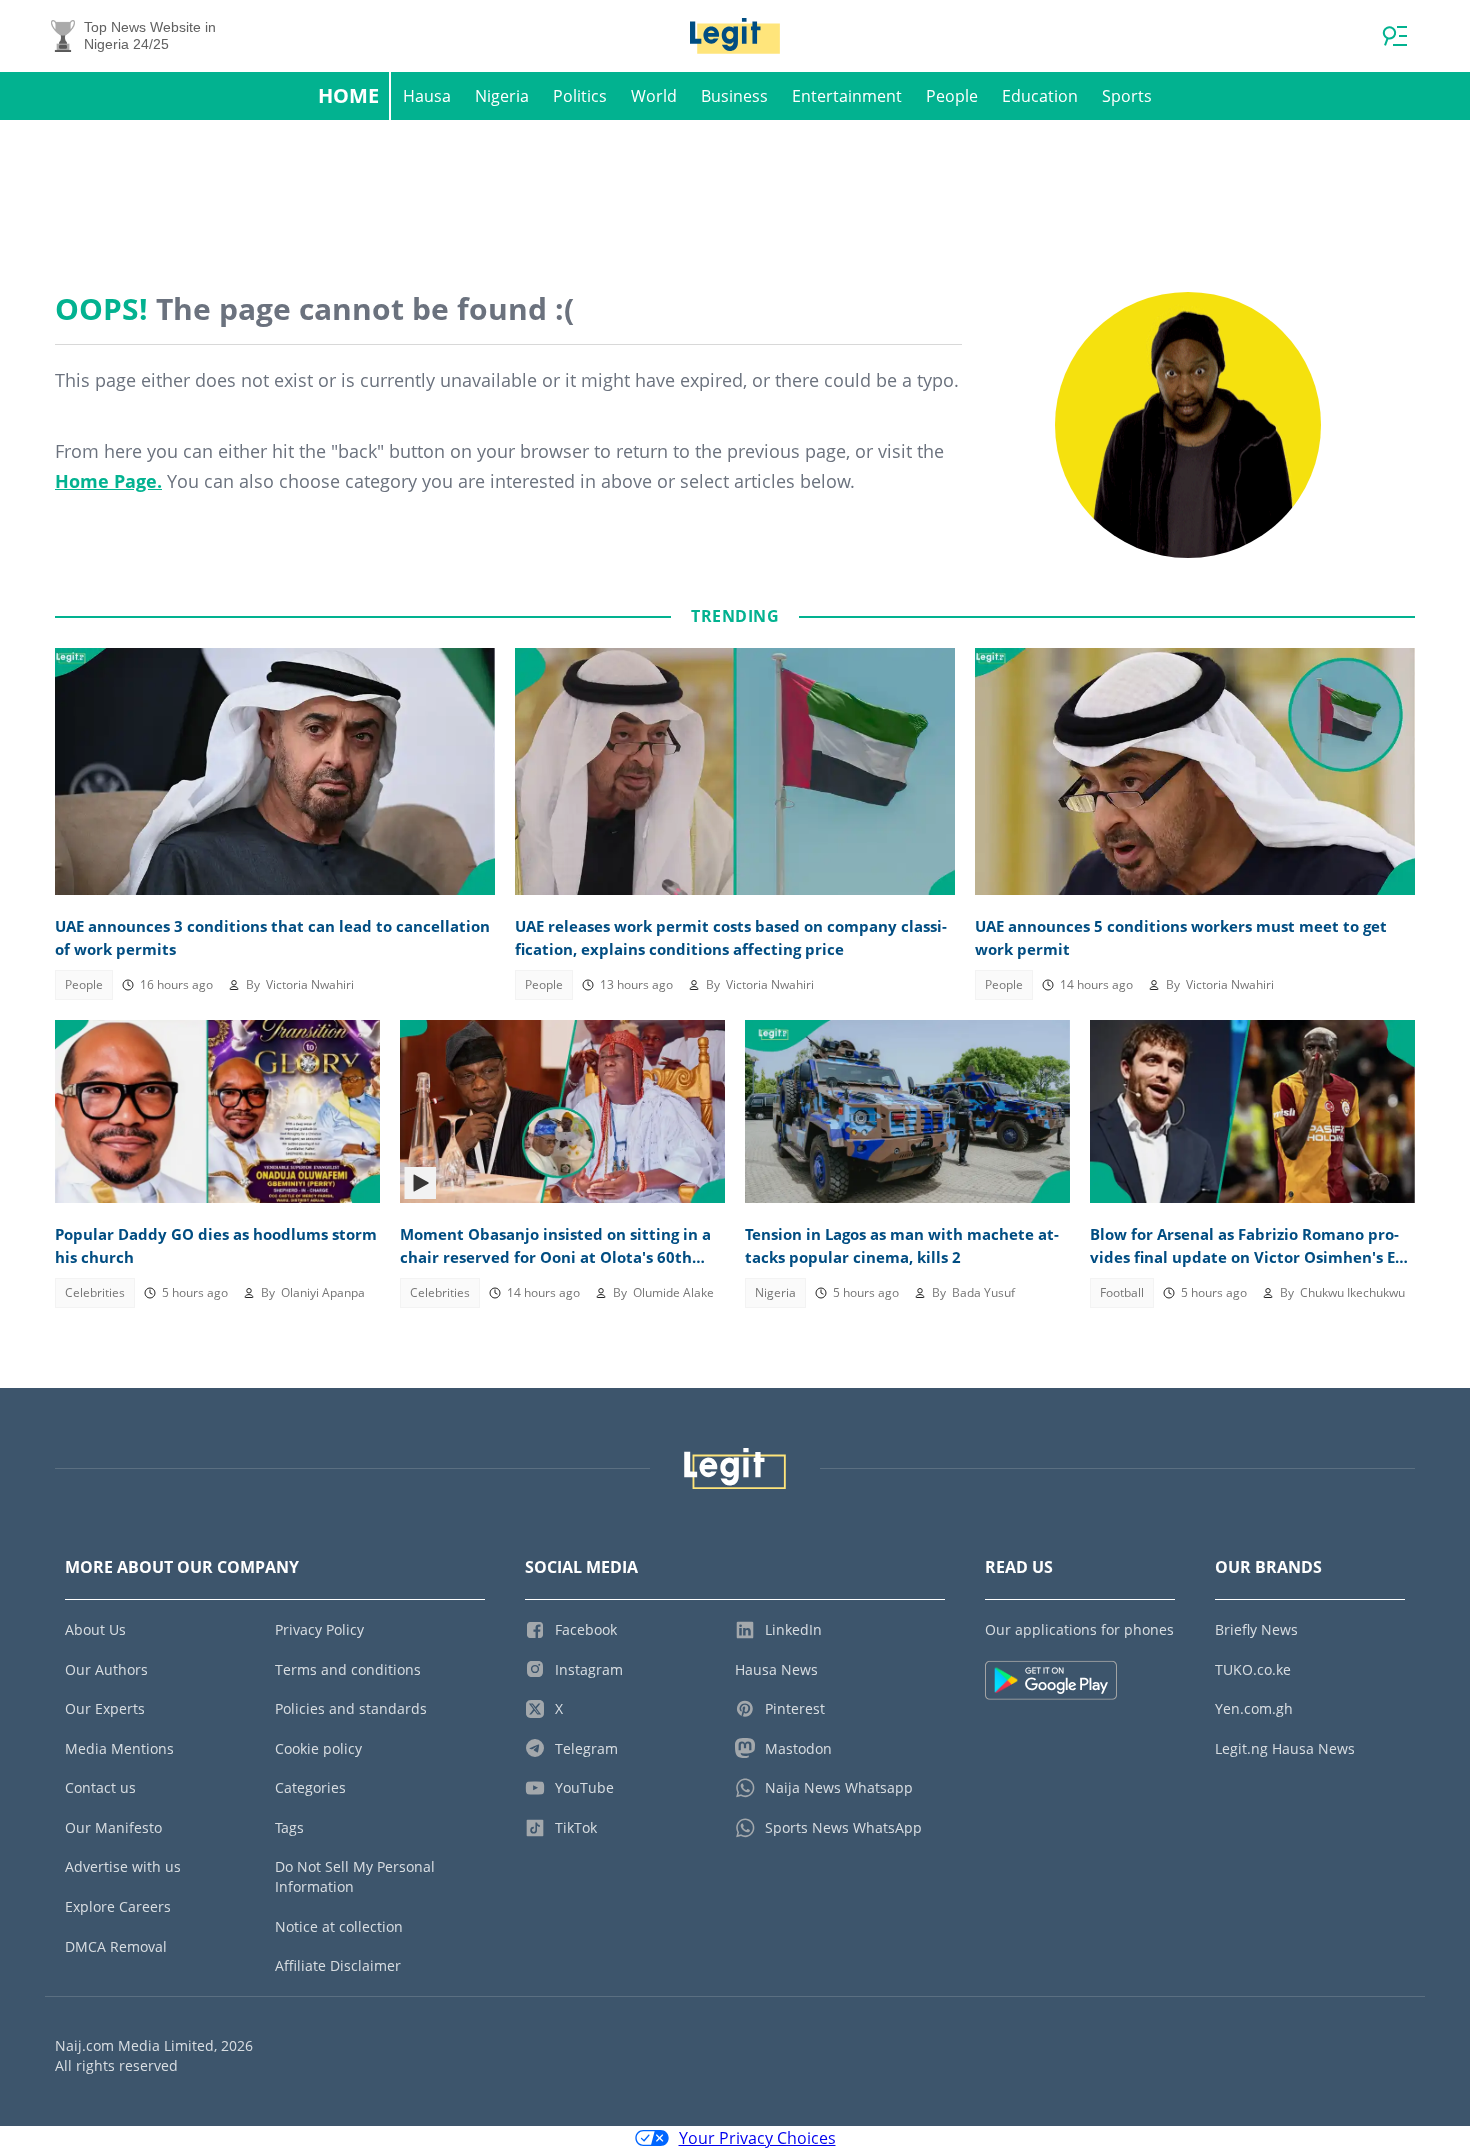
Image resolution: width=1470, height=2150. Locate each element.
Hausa (427, 96)
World (654, 96)
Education (1040, 96)
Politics (580, 96)
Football (1122, 1292)
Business (734, 96)
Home (348, 95)
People (952, 96)
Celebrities (95, 1292)
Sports (1127, 96)
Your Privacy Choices (757, 2138)
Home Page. (108, 481)
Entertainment (847, 96)
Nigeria (502, 96)
